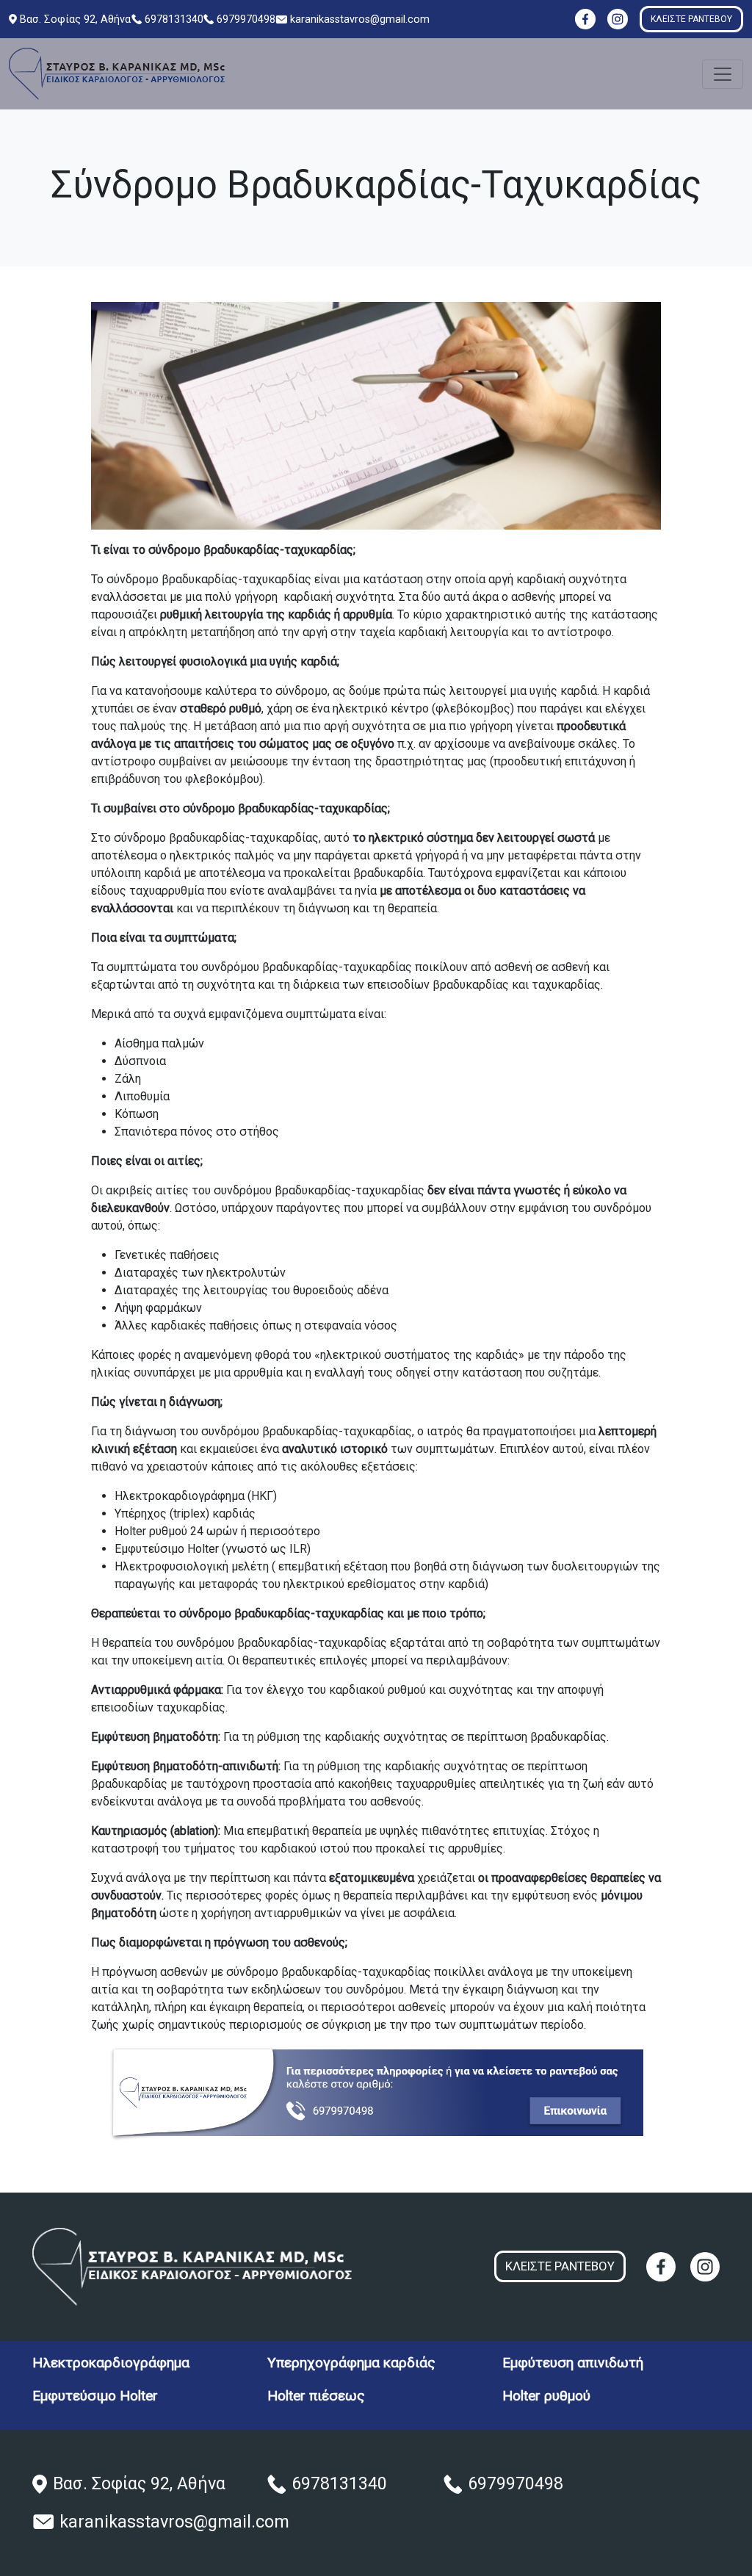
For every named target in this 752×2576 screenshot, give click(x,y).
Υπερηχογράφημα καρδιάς (351, 2363)
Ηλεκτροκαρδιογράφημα (111, 2363)
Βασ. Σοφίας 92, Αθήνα (75, 19)
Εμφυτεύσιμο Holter (95, 2396)
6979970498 (246, 19)
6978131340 (174, 19)
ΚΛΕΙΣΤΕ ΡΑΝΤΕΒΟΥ (691, 19)
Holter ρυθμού (546, 2396)
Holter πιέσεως (316, 2396)
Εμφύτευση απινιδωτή (573, 2363)
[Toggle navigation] (723, 74)
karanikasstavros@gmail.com (360, 19)
